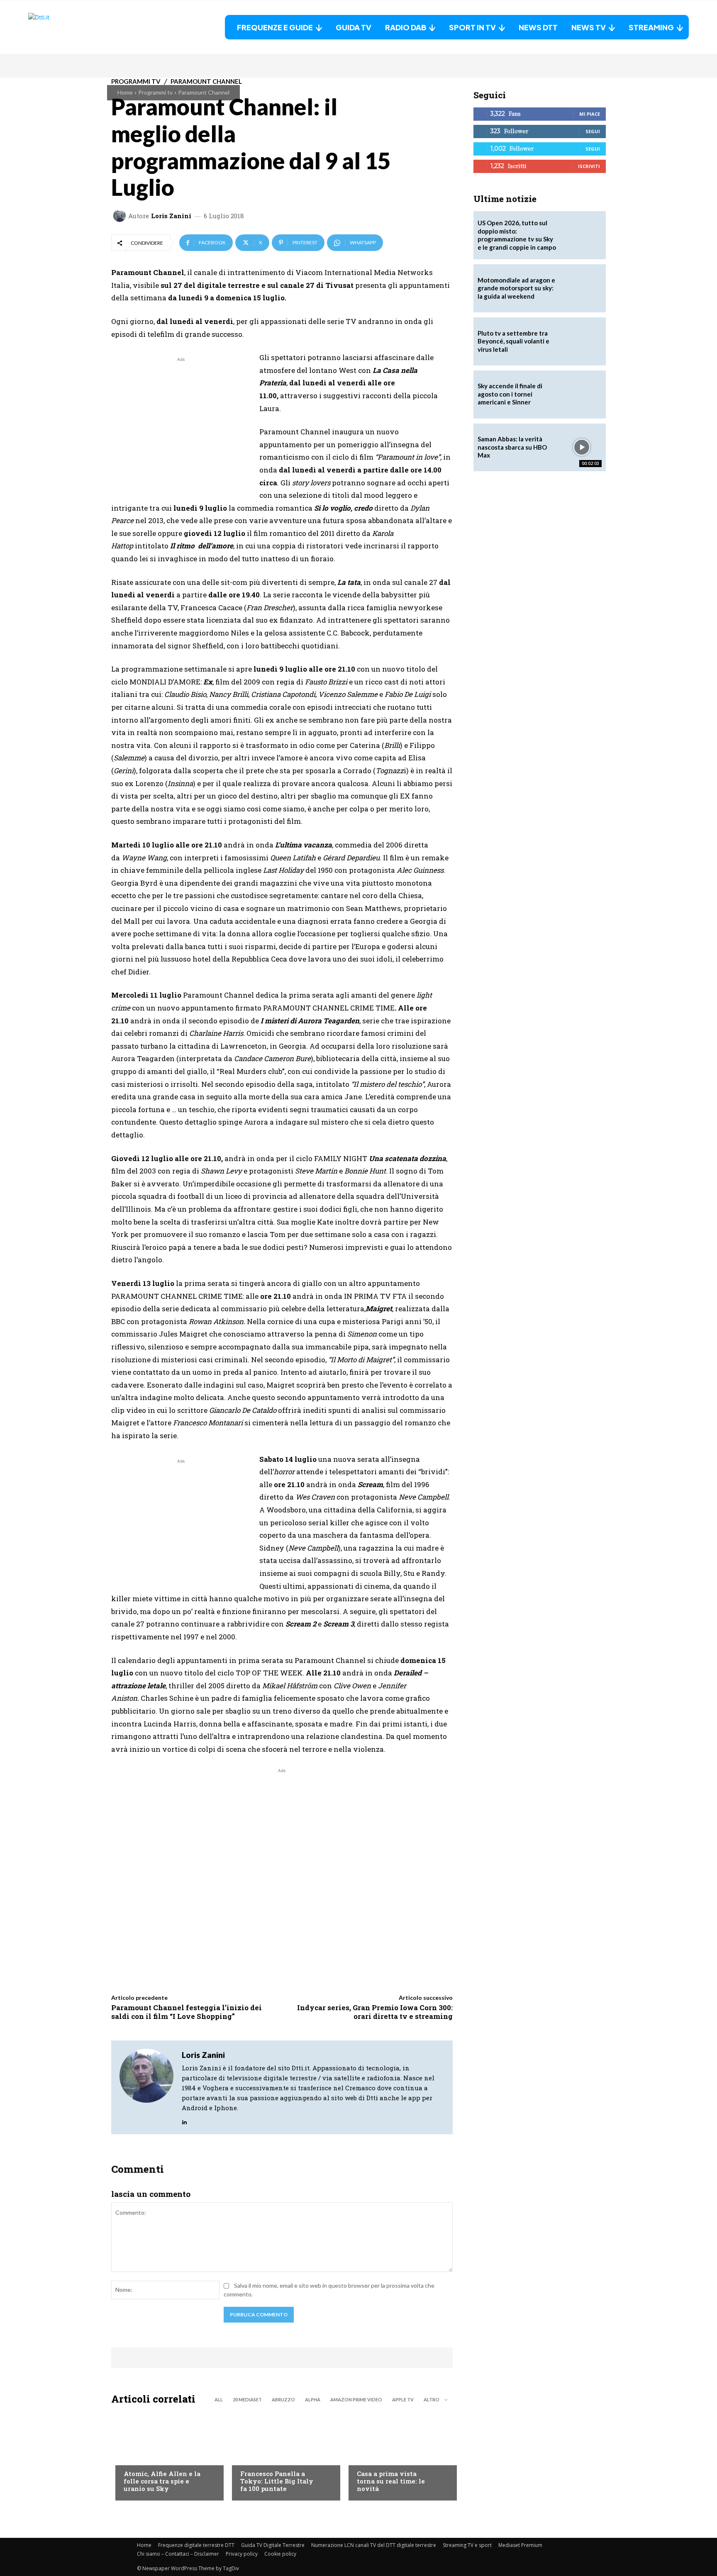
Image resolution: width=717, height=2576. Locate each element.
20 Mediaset (247, 2399)
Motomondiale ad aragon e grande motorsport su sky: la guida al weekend (516, 288)
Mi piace (590, 114)
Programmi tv (155, 92)
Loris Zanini (171, 216)
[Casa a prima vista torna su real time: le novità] (399, 2455)
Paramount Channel (204, 92)
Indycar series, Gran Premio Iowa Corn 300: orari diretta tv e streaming (375, 2012)
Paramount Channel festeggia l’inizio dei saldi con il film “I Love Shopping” (187, 2012)
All (219, 2399)
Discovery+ (257, 2457)
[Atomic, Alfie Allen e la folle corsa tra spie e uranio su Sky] (165, 2455)
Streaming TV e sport (467, 2545)
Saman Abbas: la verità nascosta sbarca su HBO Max (512, 447)
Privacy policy (242, 2554)
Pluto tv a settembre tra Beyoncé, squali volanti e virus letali (513, 341)
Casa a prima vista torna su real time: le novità (391, 2481)
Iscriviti (589, 166)
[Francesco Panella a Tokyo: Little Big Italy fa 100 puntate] (282, 2455)
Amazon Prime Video (356, 2399)
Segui (593, 131)
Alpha (313, 2399)
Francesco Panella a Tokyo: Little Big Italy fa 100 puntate (277, 2481)
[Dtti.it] (80, 27)
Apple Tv (403, 2399)
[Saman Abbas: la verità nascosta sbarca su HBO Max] (582, 448)
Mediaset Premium (520, 2545)
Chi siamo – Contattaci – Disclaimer (178, 2554)
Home (125, 92)
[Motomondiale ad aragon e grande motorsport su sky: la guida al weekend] (582, 288)
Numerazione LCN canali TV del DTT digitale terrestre (374, 2545)
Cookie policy (280, 2554)
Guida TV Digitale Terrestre (273, 2545)
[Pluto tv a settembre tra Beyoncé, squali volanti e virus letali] (582, 341)
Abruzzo (283, 2399)
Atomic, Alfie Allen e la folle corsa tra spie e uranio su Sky (162, 2481)
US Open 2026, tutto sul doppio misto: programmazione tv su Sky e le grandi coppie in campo (517, 235)
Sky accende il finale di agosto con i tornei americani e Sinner (510, 394)
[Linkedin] (184, 2120)
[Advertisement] (181, 422)
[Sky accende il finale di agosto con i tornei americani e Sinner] (582, 394)
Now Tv (134, 2457)
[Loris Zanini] (121, 216)
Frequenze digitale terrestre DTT (196, 2545)
